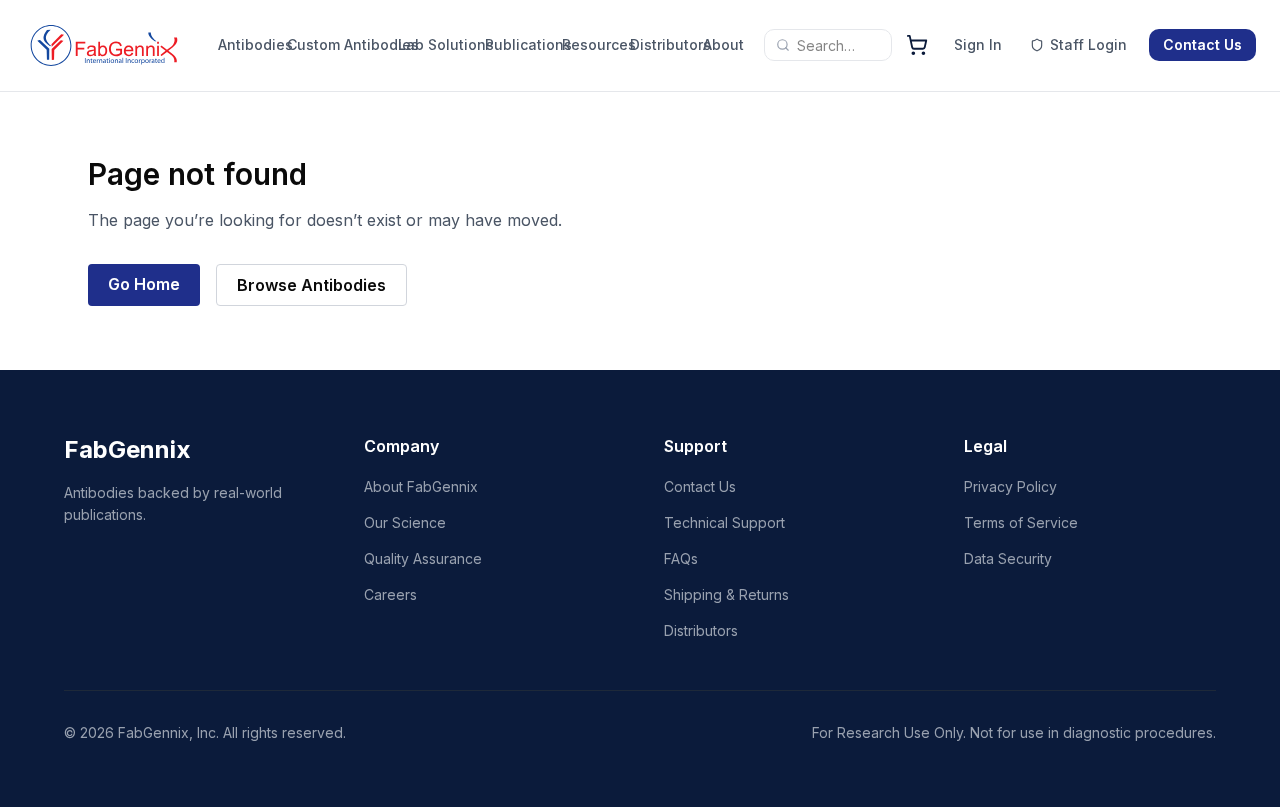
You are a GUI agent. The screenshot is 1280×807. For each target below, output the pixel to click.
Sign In (978, 44)
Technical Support (724, 522)
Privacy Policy (1010, 486)
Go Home (144, 284)
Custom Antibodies (353, 44)
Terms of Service (1021, 522)
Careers (390, 594)
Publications (518, 44)
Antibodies (247, 44)
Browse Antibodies (311, 285)
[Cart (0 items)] (917, 45)
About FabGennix (421, 486)
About (721, 44)
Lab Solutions (446, 44)
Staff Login (1088, 44)
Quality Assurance (423, 558)
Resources (591, 44)
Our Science (405, 522)
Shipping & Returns (726, 594)
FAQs (681, 558)
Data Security (1008, 558)
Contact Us (1202, 44)
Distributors (661, 44)
